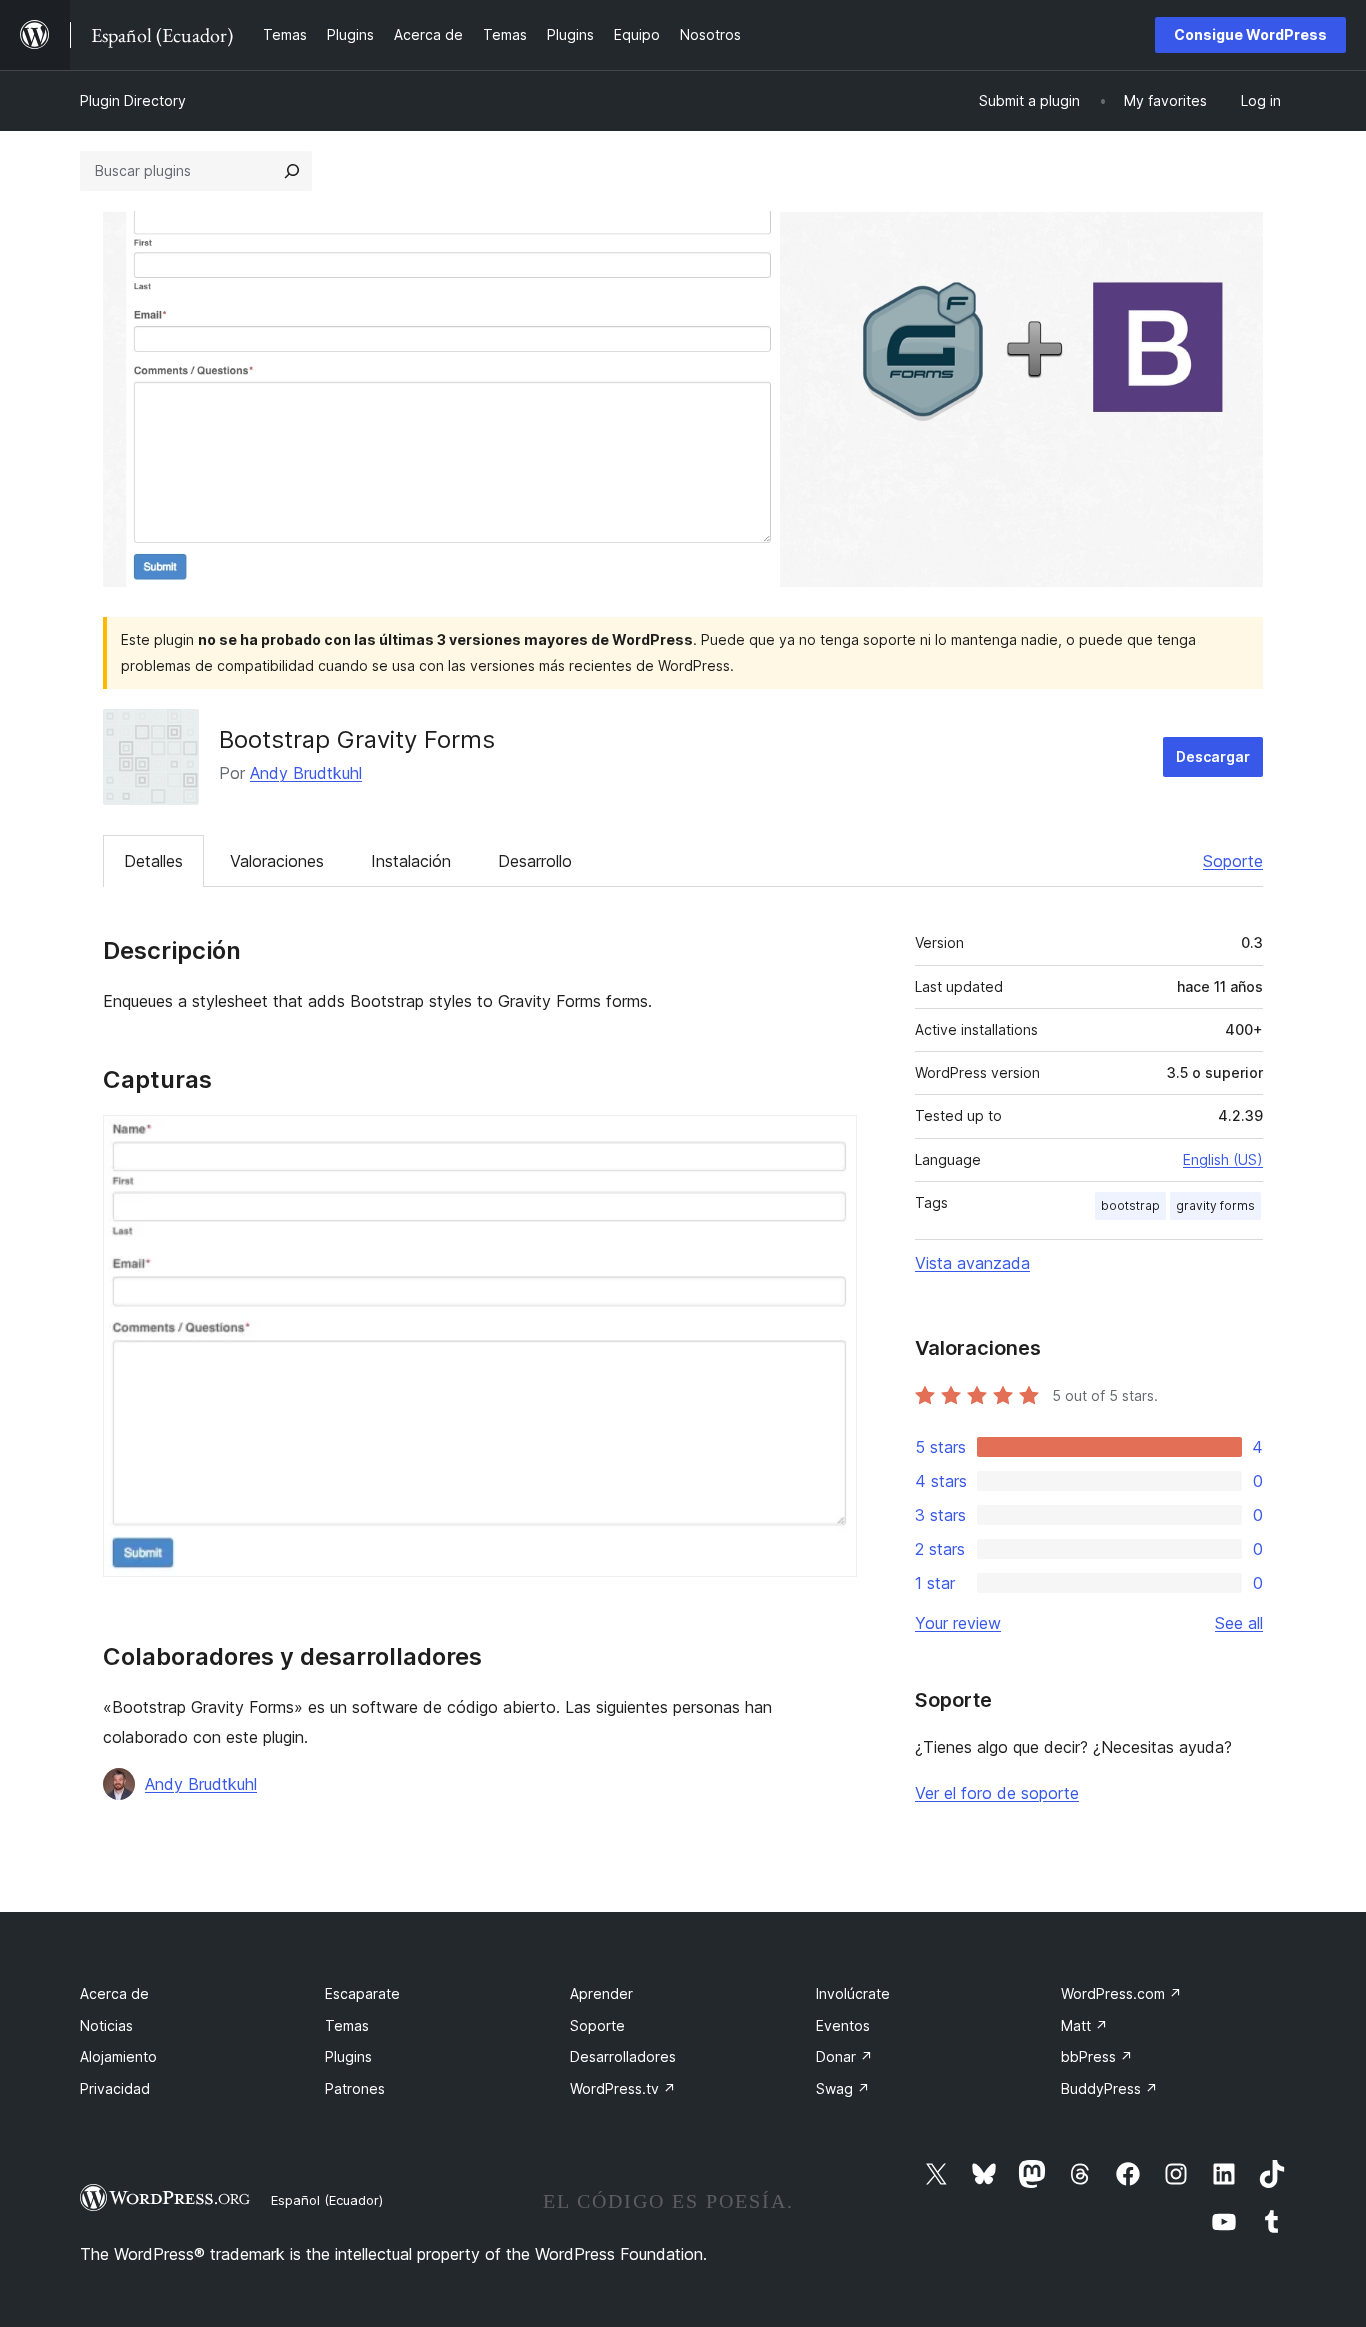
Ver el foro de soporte (997, 1793)
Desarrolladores (623, 2056)
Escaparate (362, 1993)
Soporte (1233, 861)
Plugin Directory (133, 100)
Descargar (1213, 756)
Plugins (348, 2056)
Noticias (106, 2025)
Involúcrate (853, 1993)
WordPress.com (1121, 1993)
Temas (347, 2025)
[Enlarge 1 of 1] (830, 1142)
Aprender (601, 1993)
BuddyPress (1109, 2088)
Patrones (355, 2088)
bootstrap (1130, 1205)
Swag (843, 2088)
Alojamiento (118, 2056)
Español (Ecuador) (327, 2200)
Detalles (153, 861)
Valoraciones (277, 861)
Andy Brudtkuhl (306, 773)
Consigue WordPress (1250, 34)
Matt (1084, 2025)
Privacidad (115, 2088)
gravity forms (1215, 1205)
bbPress (1097, 2056)
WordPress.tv (623, 2088)
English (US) (1223, 1159)
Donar (844, 2056)
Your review (958, 1623)
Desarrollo (535, 861)
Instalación (411, 861)
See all (1239, 1623)
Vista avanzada (972, 1263)
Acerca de (114, 1993)
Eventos (843, 2025)
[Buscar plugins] (292, 171)
